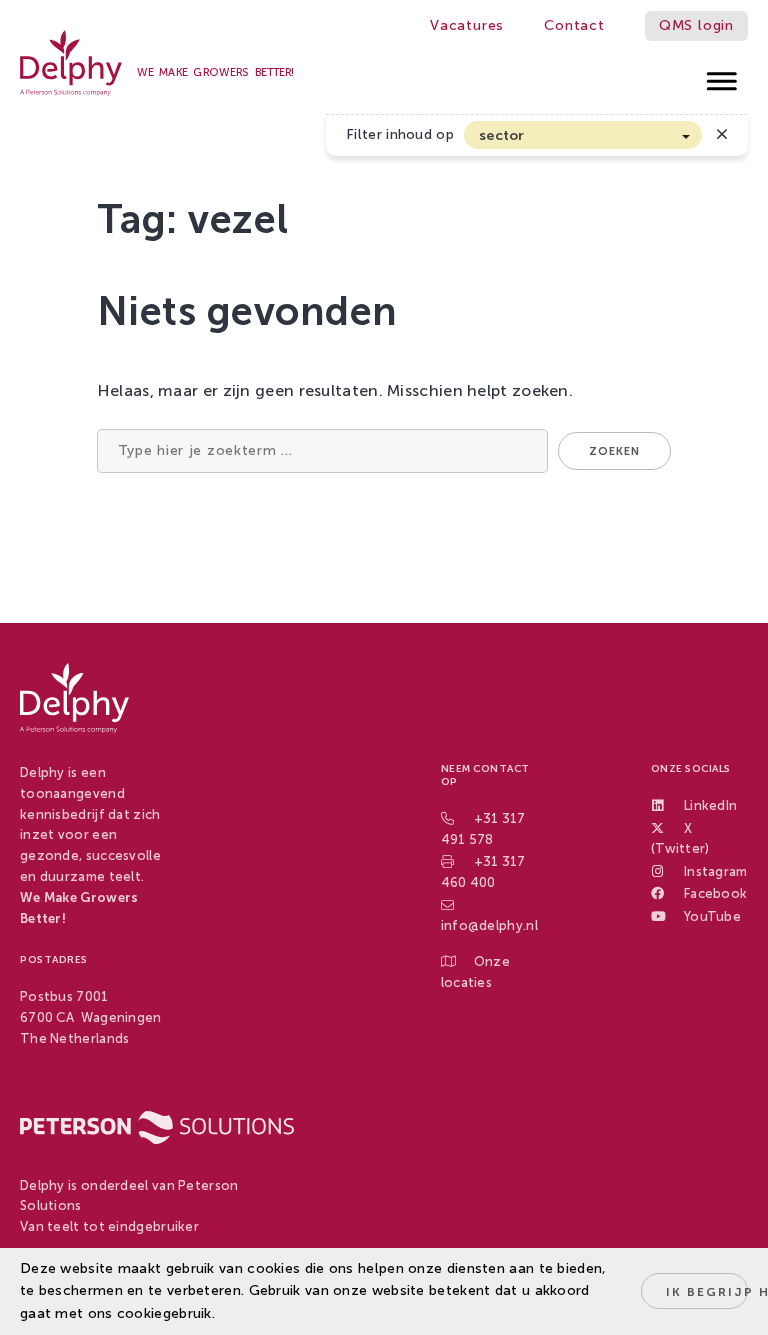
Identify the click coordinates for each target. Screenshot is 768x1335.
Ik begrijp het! (707, 1292)
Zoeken (614, 451)
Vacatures (467, 25)
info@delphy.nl (489, 925)
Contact (574, 25)
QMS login (696, 25)
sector (502, 135)
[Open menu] (722, 75)
